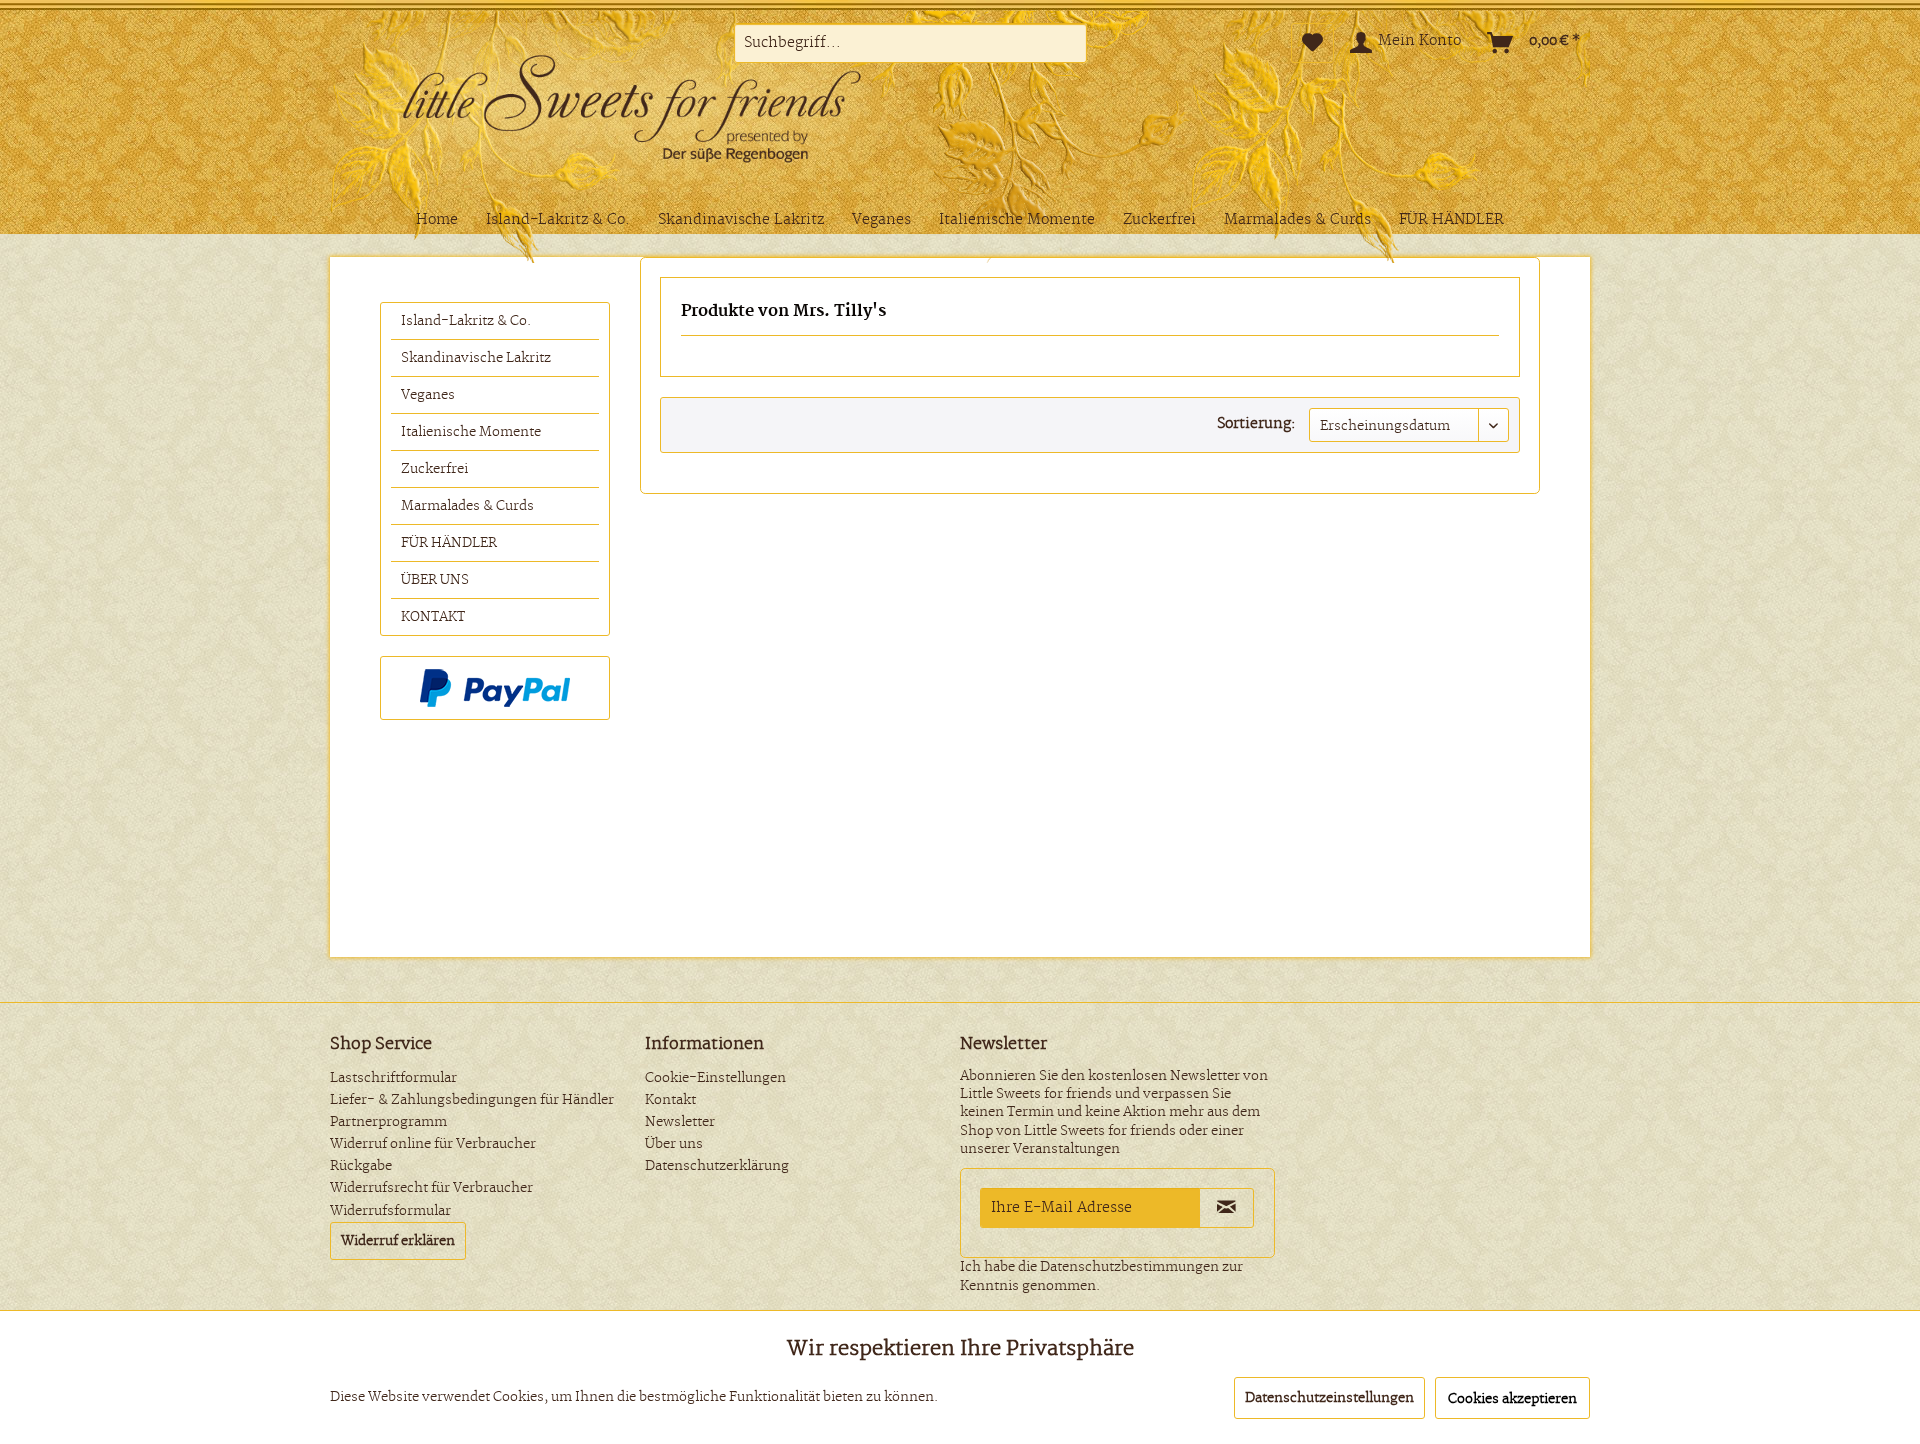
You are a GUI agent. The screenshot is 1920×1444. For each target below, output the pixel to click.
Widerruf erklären (398, 1241)
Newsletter (680, 1122)
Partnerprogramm (388, 1122)
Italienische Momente (471, 432)
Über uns (674, 1144)
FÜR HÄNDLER (449, 543)
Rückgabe (361, 1166)
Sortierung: (1256, 424)
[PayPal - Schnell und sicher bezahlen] (495, 688)
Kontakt (670, 1100)
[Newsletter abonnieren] (1226, 1208)
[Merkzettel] (1312, 43)
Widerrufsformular (390, 1211)
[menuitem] (910, 43)
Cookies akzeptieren (1512, 1399)
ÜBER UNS (435, 580)
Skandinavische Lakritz (476, 358)
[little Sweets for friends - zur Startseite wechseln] (665, 113)
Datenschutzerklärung (717, 1166)
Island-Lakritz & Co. (466, 321)
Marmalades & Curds (467, 506)
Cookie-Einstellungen (715, 1078)
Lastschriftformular (393, 1078)
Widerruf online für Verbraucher (433, 1144)
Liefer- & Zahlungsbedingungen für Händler (472, 1100)
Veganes (428, 395)
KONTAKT (433, 617)
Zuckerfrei (434, 469)
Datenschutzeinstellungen (1329, 1398)
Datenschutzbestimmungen (1129, 1267)
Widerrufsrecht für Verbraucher (431, 1188)
